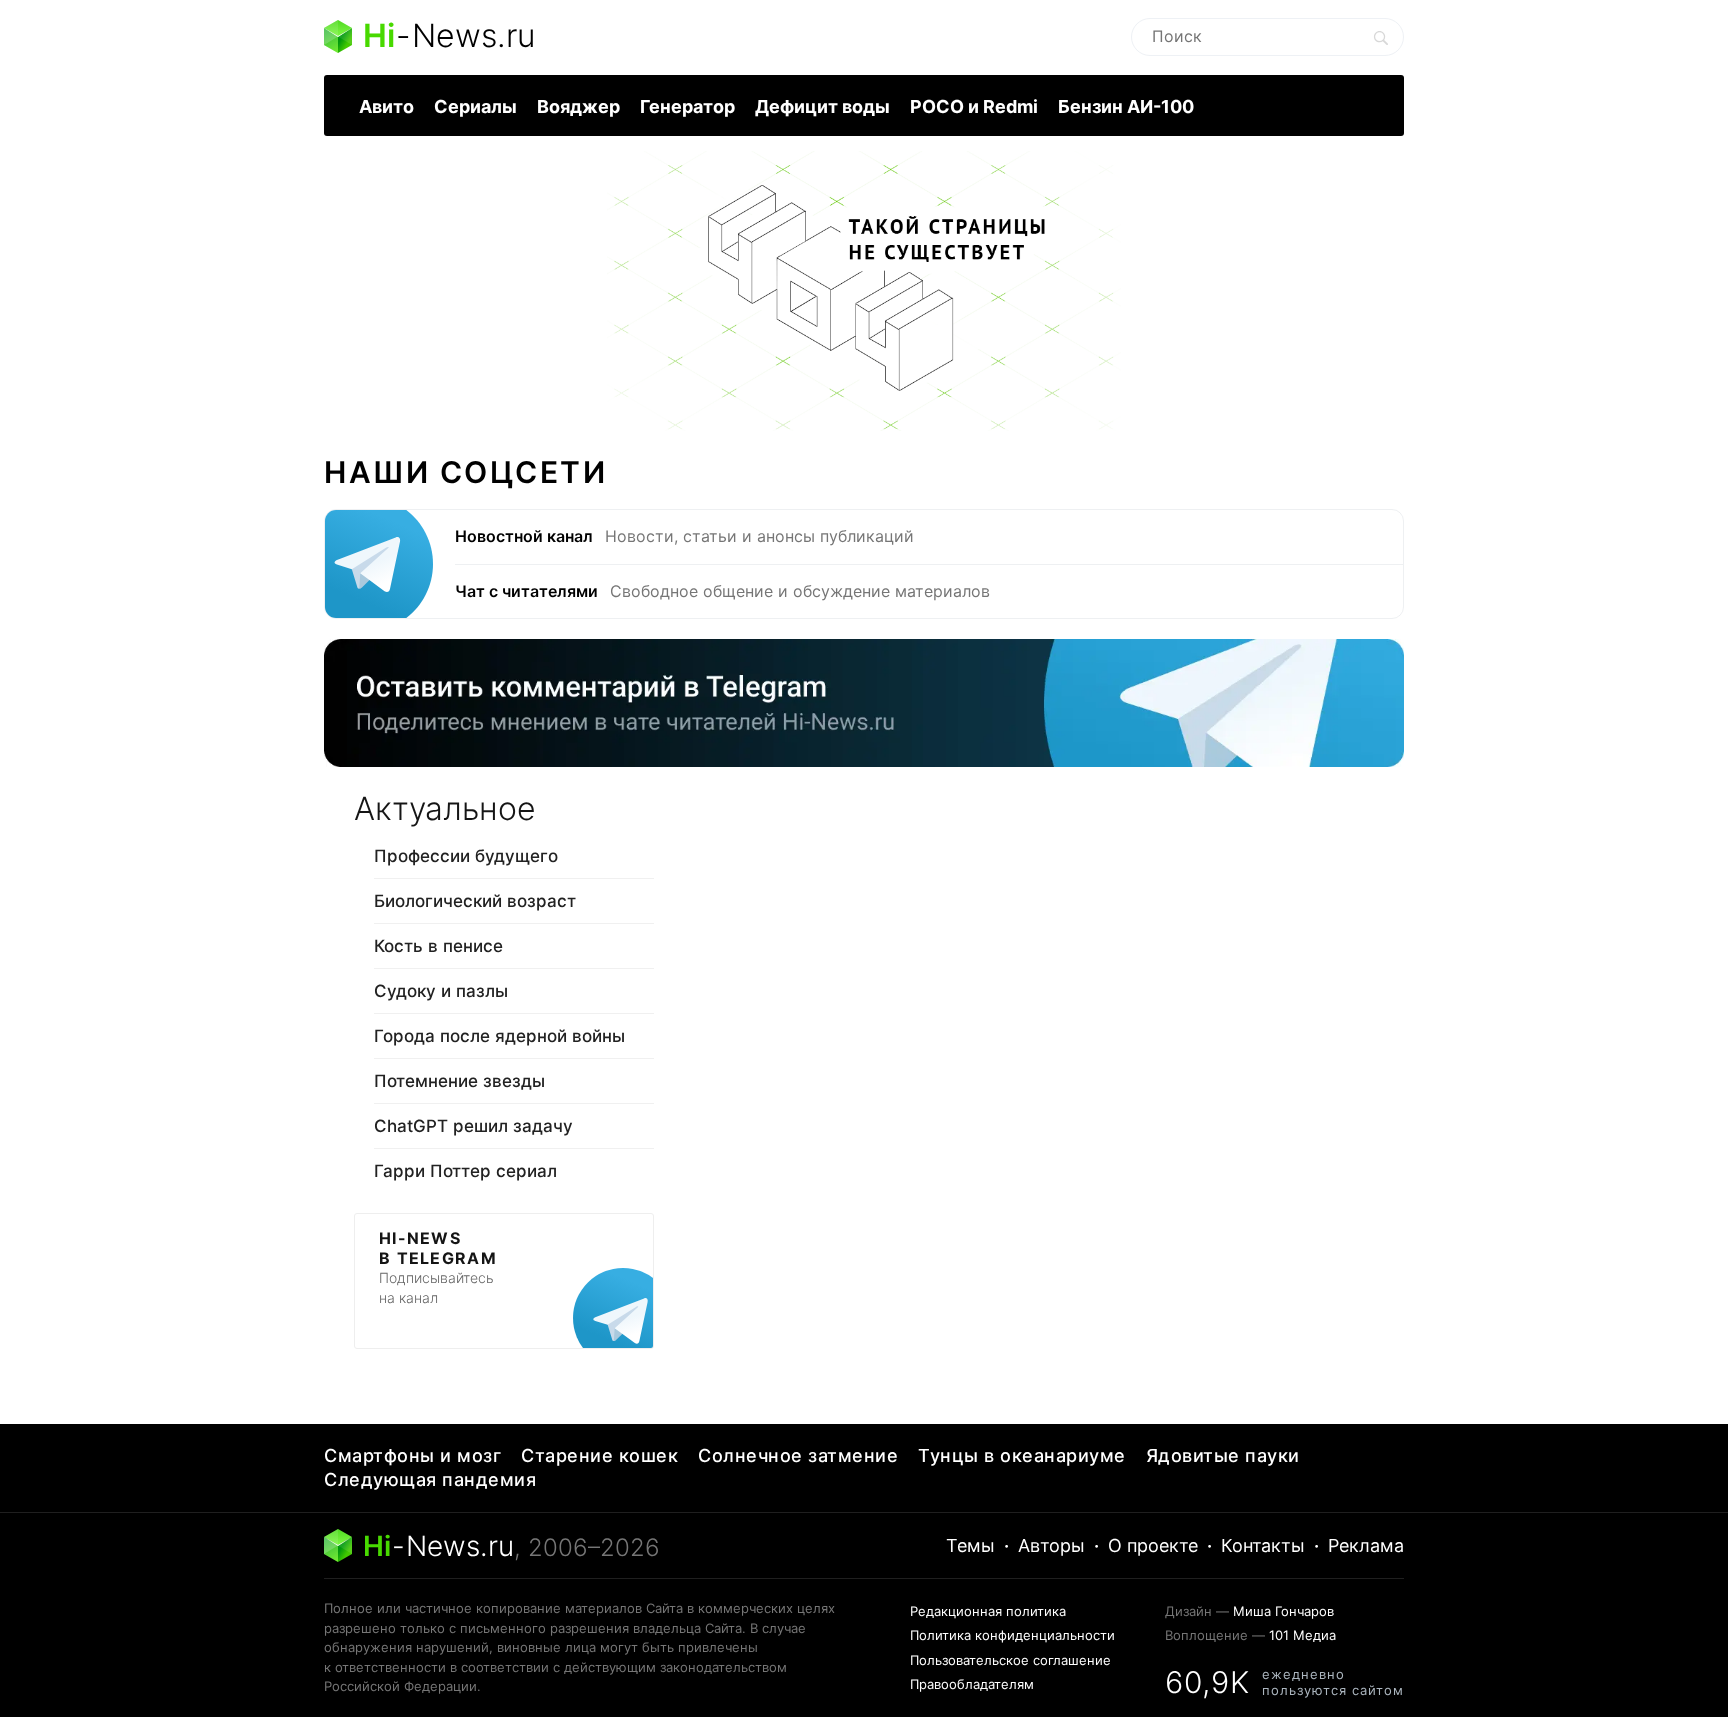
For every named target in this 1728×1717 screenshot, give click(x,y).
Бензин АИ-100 (1126, 106)
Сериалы (475, 106)
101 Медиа (1302, 1635)
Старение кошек (599, 1455)
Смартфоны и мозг (412, 1455)
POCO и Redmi (974, 106)
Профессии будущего (466, 856)
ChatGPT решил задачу (473, 1126)
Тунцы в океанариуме (1022, 1455)
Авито (386, 106)
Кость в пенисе (438, 946)
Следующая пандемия (430, 1479)
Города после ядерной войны (499, 1036)
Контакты (1263, 1545)
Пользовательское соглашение (1010, 1660)
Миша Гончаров (1283, 1611)
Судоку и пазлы (441, 991)
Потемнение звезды (459, 1081)
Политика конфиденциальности (1012, 1635)
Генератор (687, 106)
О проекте (1153, 1545)
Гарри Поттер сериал (465, 1171)
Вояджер (578, 106)
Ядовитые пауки (1223, 1455)
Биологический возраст (475, 901)
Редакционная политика (988, 1611)
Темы (970, 1545)
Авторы (1051, 1545)
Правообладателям (972, 1684)
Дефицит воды (822, 106)
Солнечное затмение (798, 1455)
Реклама (1366, 1545)
